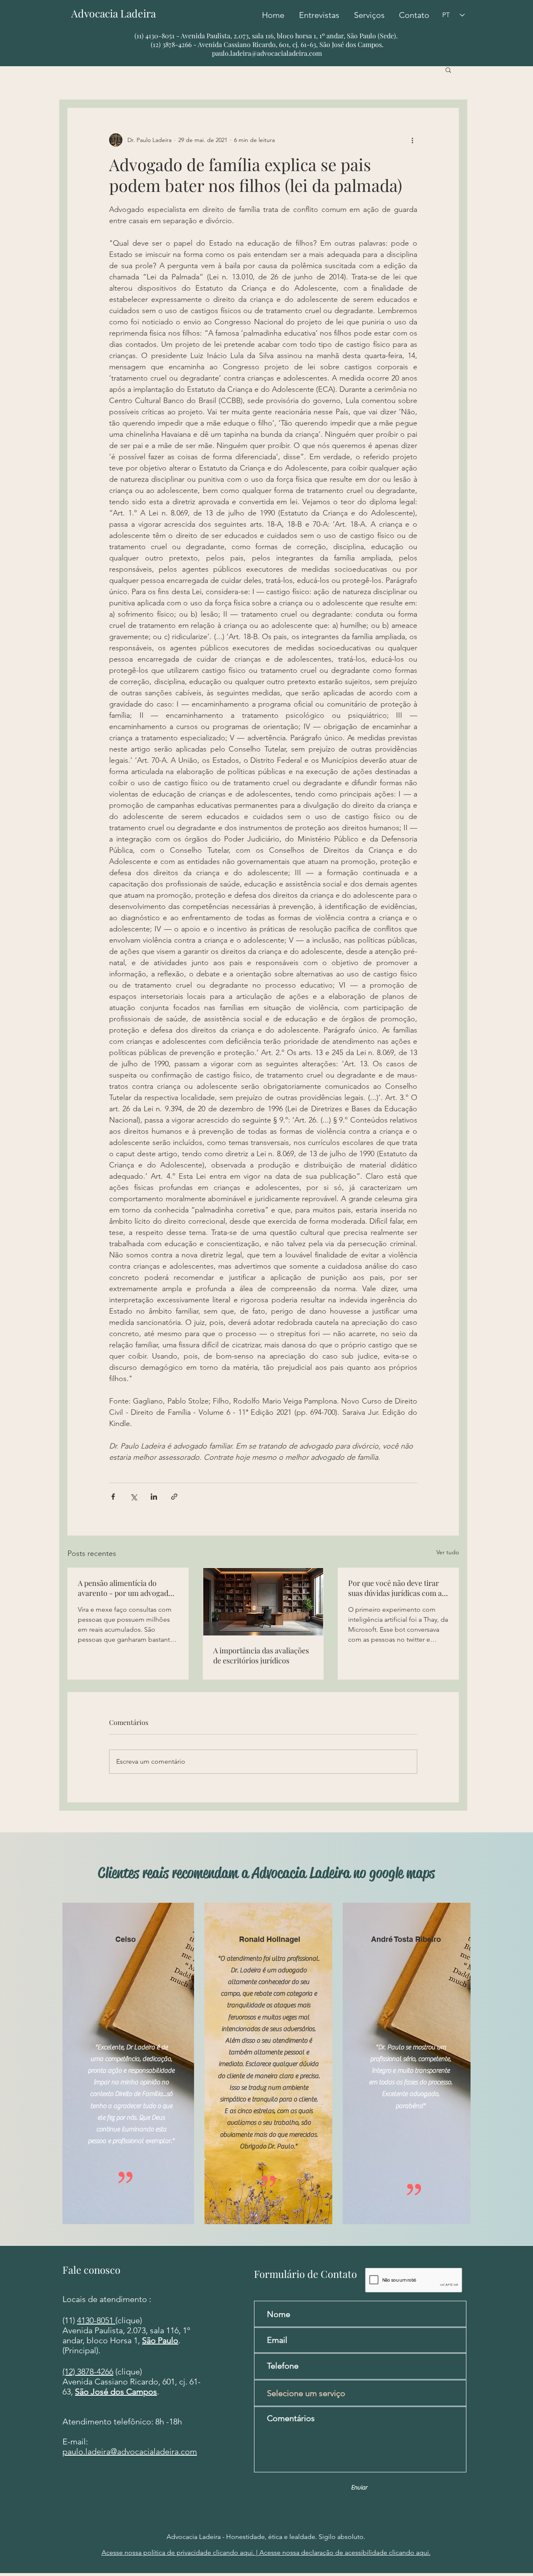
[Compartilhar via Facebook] (113, 1497)
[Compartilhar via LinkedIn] (154, 1497)
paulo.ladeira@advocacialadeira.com (267, 53)
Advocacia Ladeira (118, 13)
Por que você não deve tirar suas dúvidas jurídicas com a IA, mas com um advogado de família (396, 1588)
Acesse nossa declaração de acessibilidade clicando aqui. (344, 2552)
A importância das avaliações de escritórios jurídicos (261, 1655)
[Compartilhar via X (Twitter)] (133, 1497)
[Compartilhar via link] (174, 1497)
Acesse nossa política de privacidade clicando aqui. (179, 2552)
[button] (448, 70)
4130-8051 (96, 2320)
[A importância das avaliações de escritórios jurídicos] (263, 1602)
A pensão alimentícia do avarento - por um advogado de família (125, 1588)
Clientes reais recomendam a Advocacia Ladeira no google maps (266, 1873)
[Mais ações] (412, 140)
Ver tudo (448, 1552)
